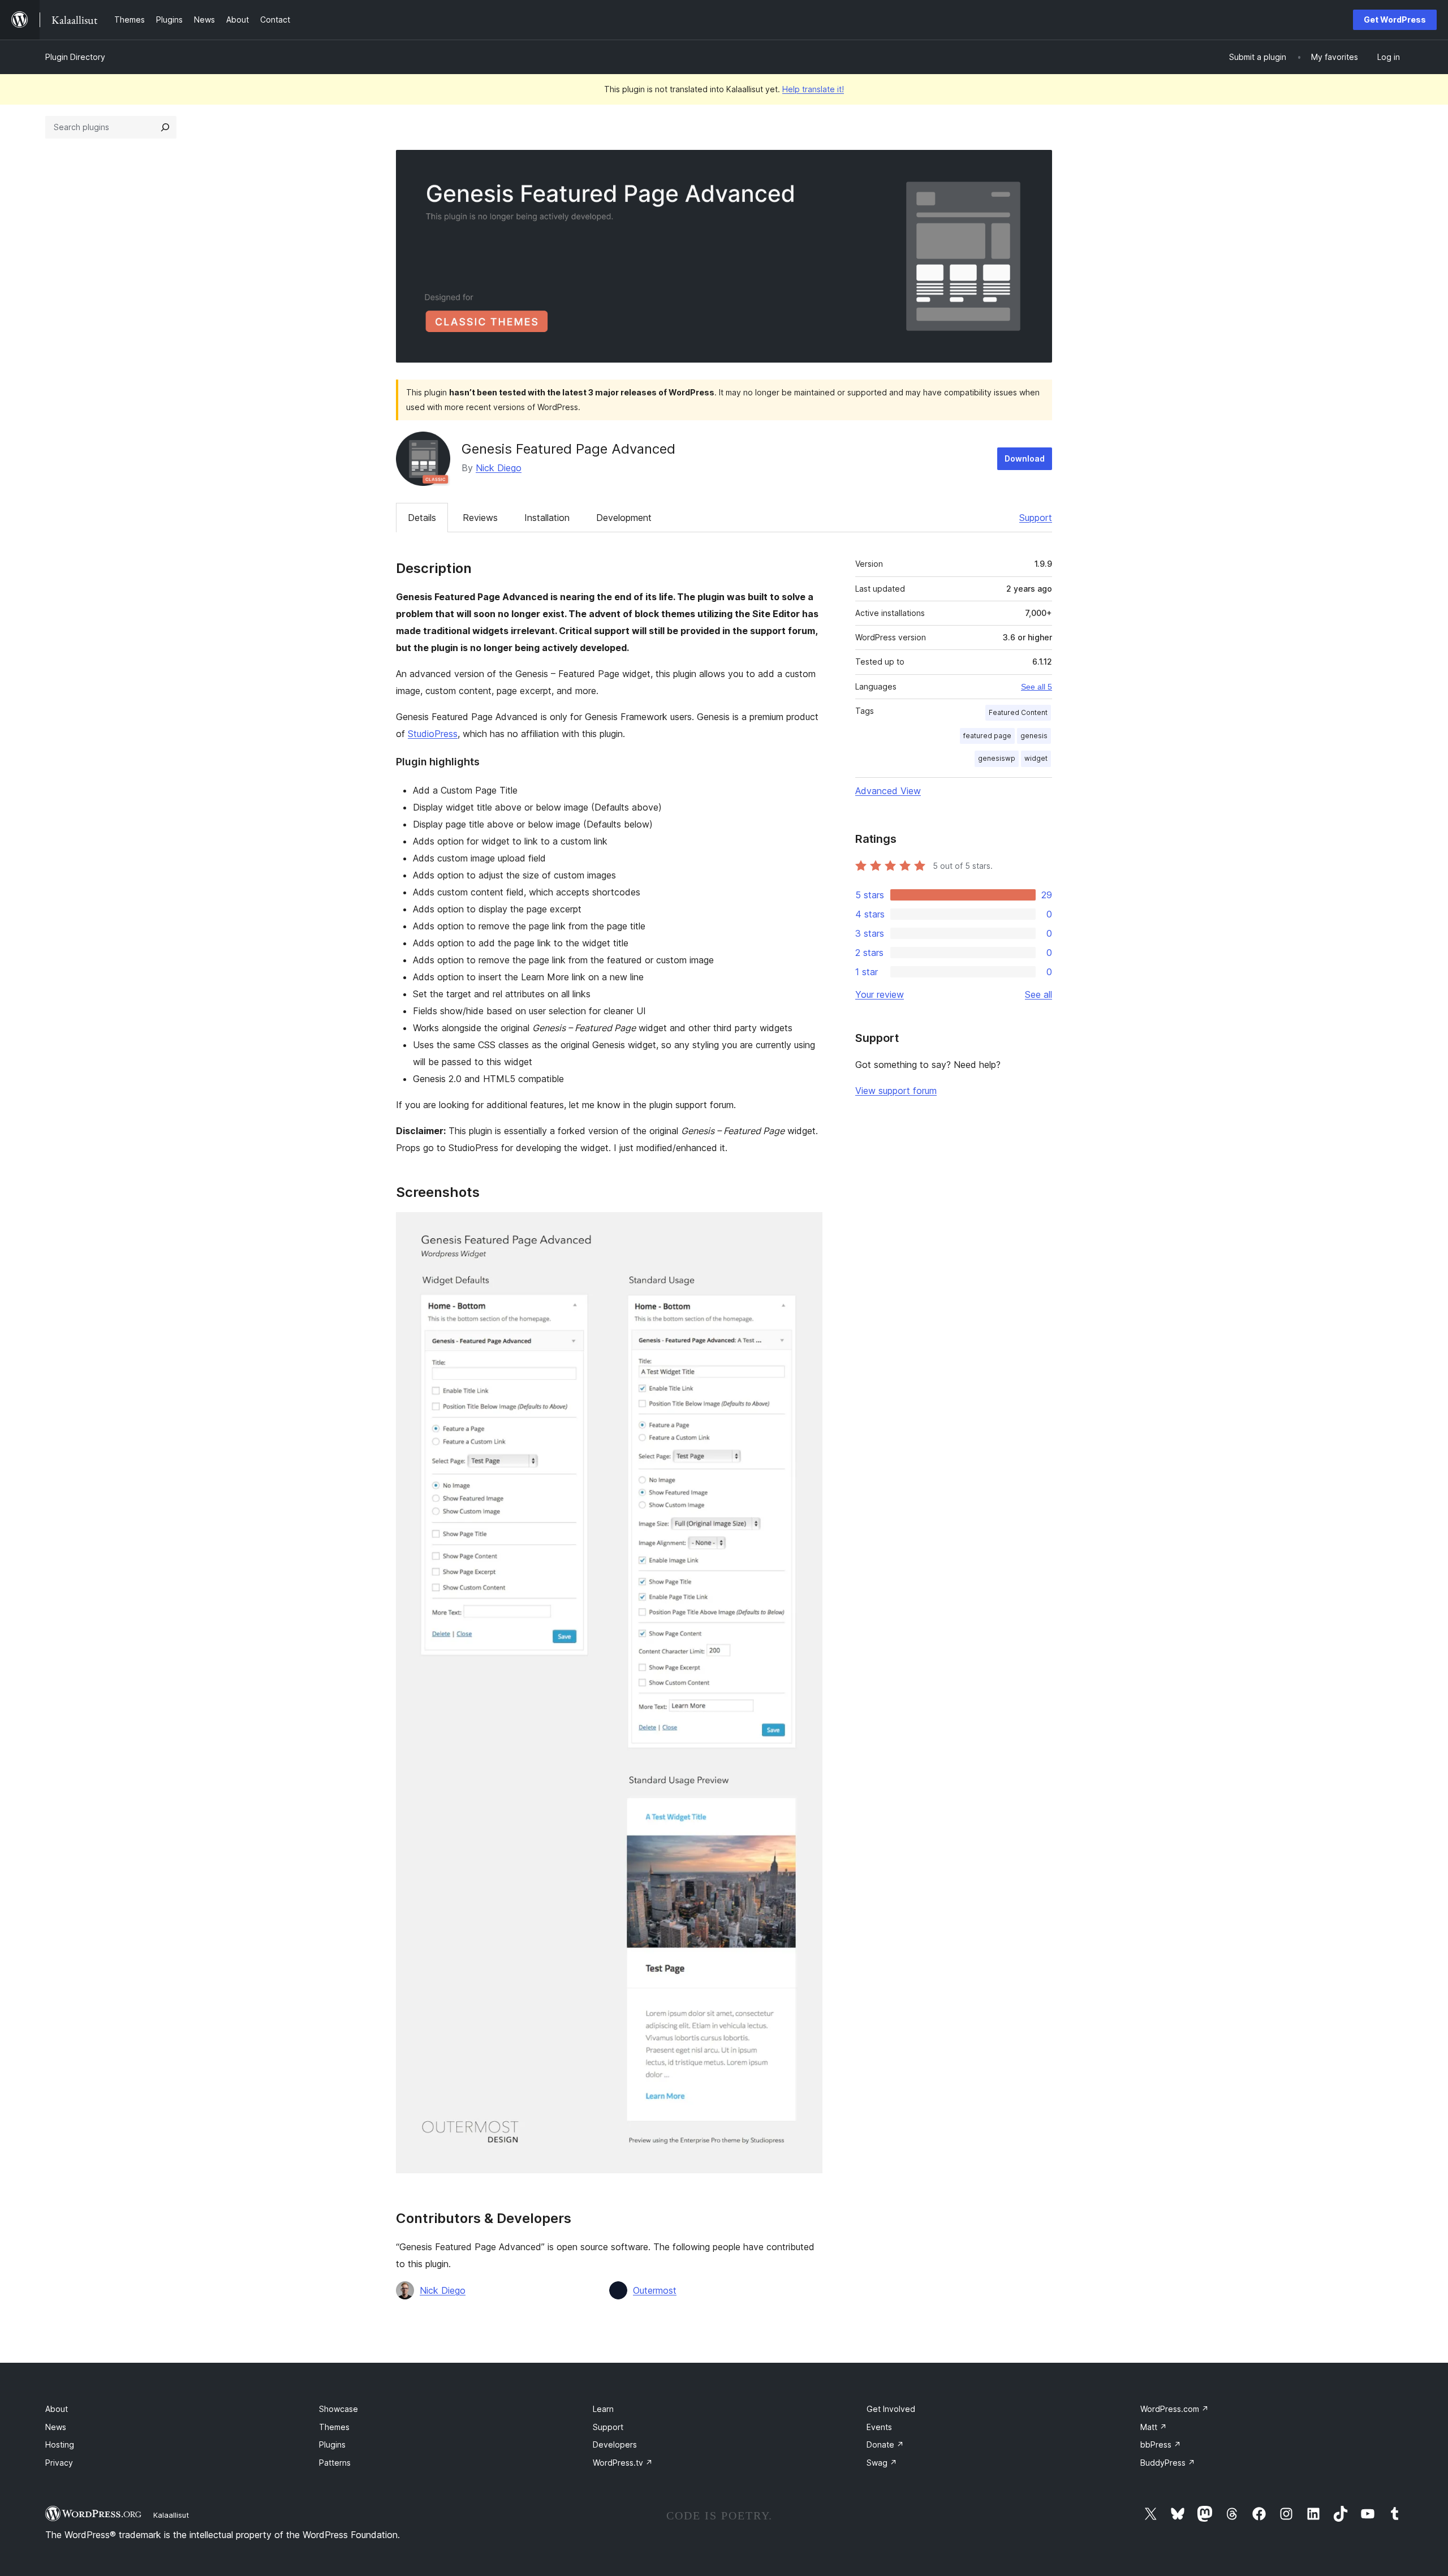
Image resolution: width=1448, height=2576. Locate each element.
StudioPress (433, 734)
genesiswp (997, 758)
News (56, 2427)
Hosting (60, 2444)
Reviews (480, 518)
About (57, 2409)
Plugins (332, 2444)
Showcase (339, 2409)
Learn (603, 2409)
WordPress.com (1175, 2409)
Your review (880, 994)
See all (1038, 994)
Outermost (655, 2290)
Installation (547, 518)
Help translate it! (813, 89)
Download (1025, 458)
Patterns (335, 2463)
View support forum (896, 1091)
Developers (615, 2444)
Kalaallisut (171, 2515)
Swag (882, 2463)
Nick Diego (499, 468)
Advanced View (888, 791)
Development (624, 518)
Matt (1154, 2427)
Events (879, 2427)
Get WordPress (1395, 20)
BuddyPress (1168, 2463)
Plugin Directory (75, 57)
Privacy (59, 2463)
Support (1036, 518)
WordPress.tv (623, 2463)
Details (422, 518)
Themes (334, 2427)
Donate (885, 2444)
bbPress (1161, 2444)
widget (1036, 758)
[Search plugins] (165, 127)
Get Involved (891, 2409)
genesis (1034, 736)
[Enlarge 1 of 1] (807, 1227)
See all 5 (1037, 687)
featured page (987, 736)
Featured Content (1018, 712)
